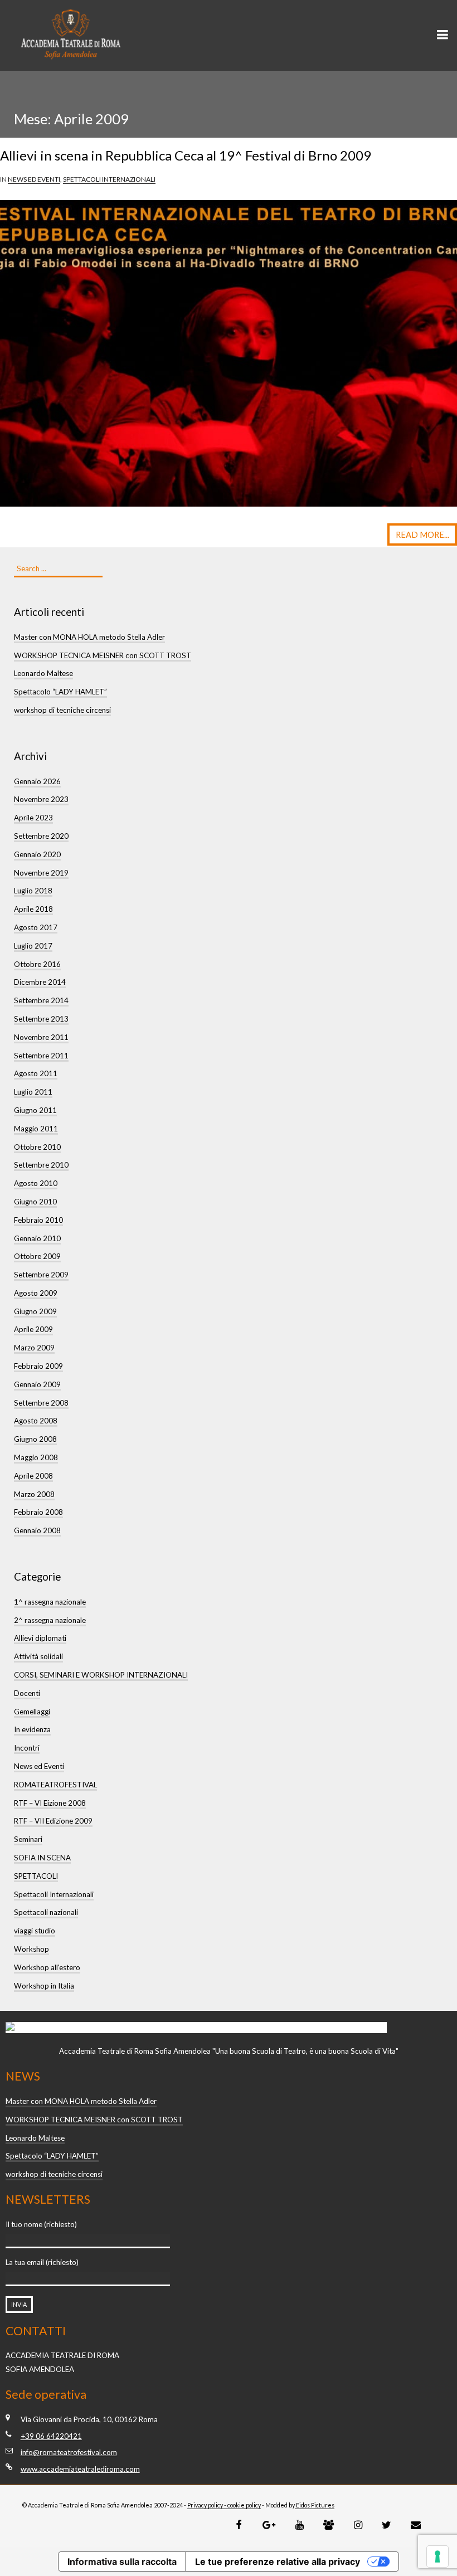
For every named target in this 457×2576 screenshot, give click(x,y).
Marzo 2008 (34, 1494)
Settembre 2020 (41, 836)
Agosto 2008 (36, 1421)
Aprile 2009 (33, 1329)
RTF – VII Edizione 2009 (53, 1821)
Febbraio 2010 (38, 1220)
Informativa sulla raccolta (122, 2562)
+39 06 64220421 (51, 2436)
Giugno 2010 (35, 1202)
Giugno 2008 (35, 1439)
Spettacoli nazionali (46, 1912)
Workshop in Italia (44, 1986)
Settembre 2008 (41, 1403)
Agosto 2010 (36, 1183)
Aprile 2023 (33, 818)
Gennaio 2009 (37, 1384)
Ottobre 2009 (37, 1256)
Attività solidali (38, 1656)
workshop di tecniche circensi (62, 710)
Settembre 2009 (41, 1275)
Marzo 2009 (34, 1348)
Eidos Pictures (315, 2505)
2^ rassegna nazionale (50, 1620)
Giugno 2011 (35, 1110)
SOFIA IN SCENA (42, 1858)
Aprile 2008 (33, 1476)
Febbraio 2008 (38, 1512)
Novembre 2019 (41, 873)
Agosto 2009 (36, 1293)
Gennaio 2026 (37, 781)
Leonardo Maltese (43, 673)
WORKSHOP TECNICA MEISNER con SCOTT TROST (103, 655)
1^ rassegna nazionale (50, 1602)
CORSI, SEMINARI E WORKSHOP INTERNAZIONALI (101, 1675)
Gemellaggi (32, 1712)
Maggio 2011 (36, 1129)
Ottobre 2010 (37, 1147)
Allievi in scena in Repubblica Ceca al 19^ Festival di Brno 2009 (186, 155)
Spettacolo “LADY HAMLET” (60, 692)
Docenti (27, 1693)
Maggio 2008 (36, 1457)
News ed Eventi (34, 179)
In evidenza (32, 1729)
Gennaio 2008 (37, 1530)
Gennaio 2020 (37, 854)
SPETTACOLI (36, 1876)
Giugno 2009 (35, 1311)
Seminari (28, 1839)
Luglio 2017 (33, 946)
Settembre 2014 (41, 1000)
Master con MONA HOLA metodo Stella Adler (89, 637)
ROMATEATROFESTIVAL (55, 1785)
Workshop (31, 1949)
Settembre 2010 (41, 1165)
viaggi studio (35, 1931)
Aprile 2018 (33, 909)
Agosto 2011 (36, 1073)
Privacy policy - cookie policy (224, 2505)
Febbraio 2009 (38, 1366)
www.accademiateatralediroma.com (80, 2469)
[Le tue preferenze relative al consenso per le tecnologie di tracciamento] (437, 2556)
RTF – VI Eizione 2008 (50, 1803)
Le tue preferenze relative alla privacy (278, 2562)
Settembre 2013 (41, 1019)
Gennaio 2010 (37, 1238)
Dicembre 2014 (40, 982)
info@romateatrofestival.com (69, 2452)
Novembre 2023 (41, 799)
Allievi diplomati (40, 1638)
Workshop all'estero (47, 1967)
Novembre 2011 (41, 1037)
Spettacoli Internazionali (109, 179)
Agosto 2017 (36, 927)
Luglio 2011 (33, 1092)
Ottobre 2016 (37, 964)
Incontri (27, 1748)
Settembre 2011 (41, 1056)
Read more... (422, 535)
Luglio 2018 (33, 891)
